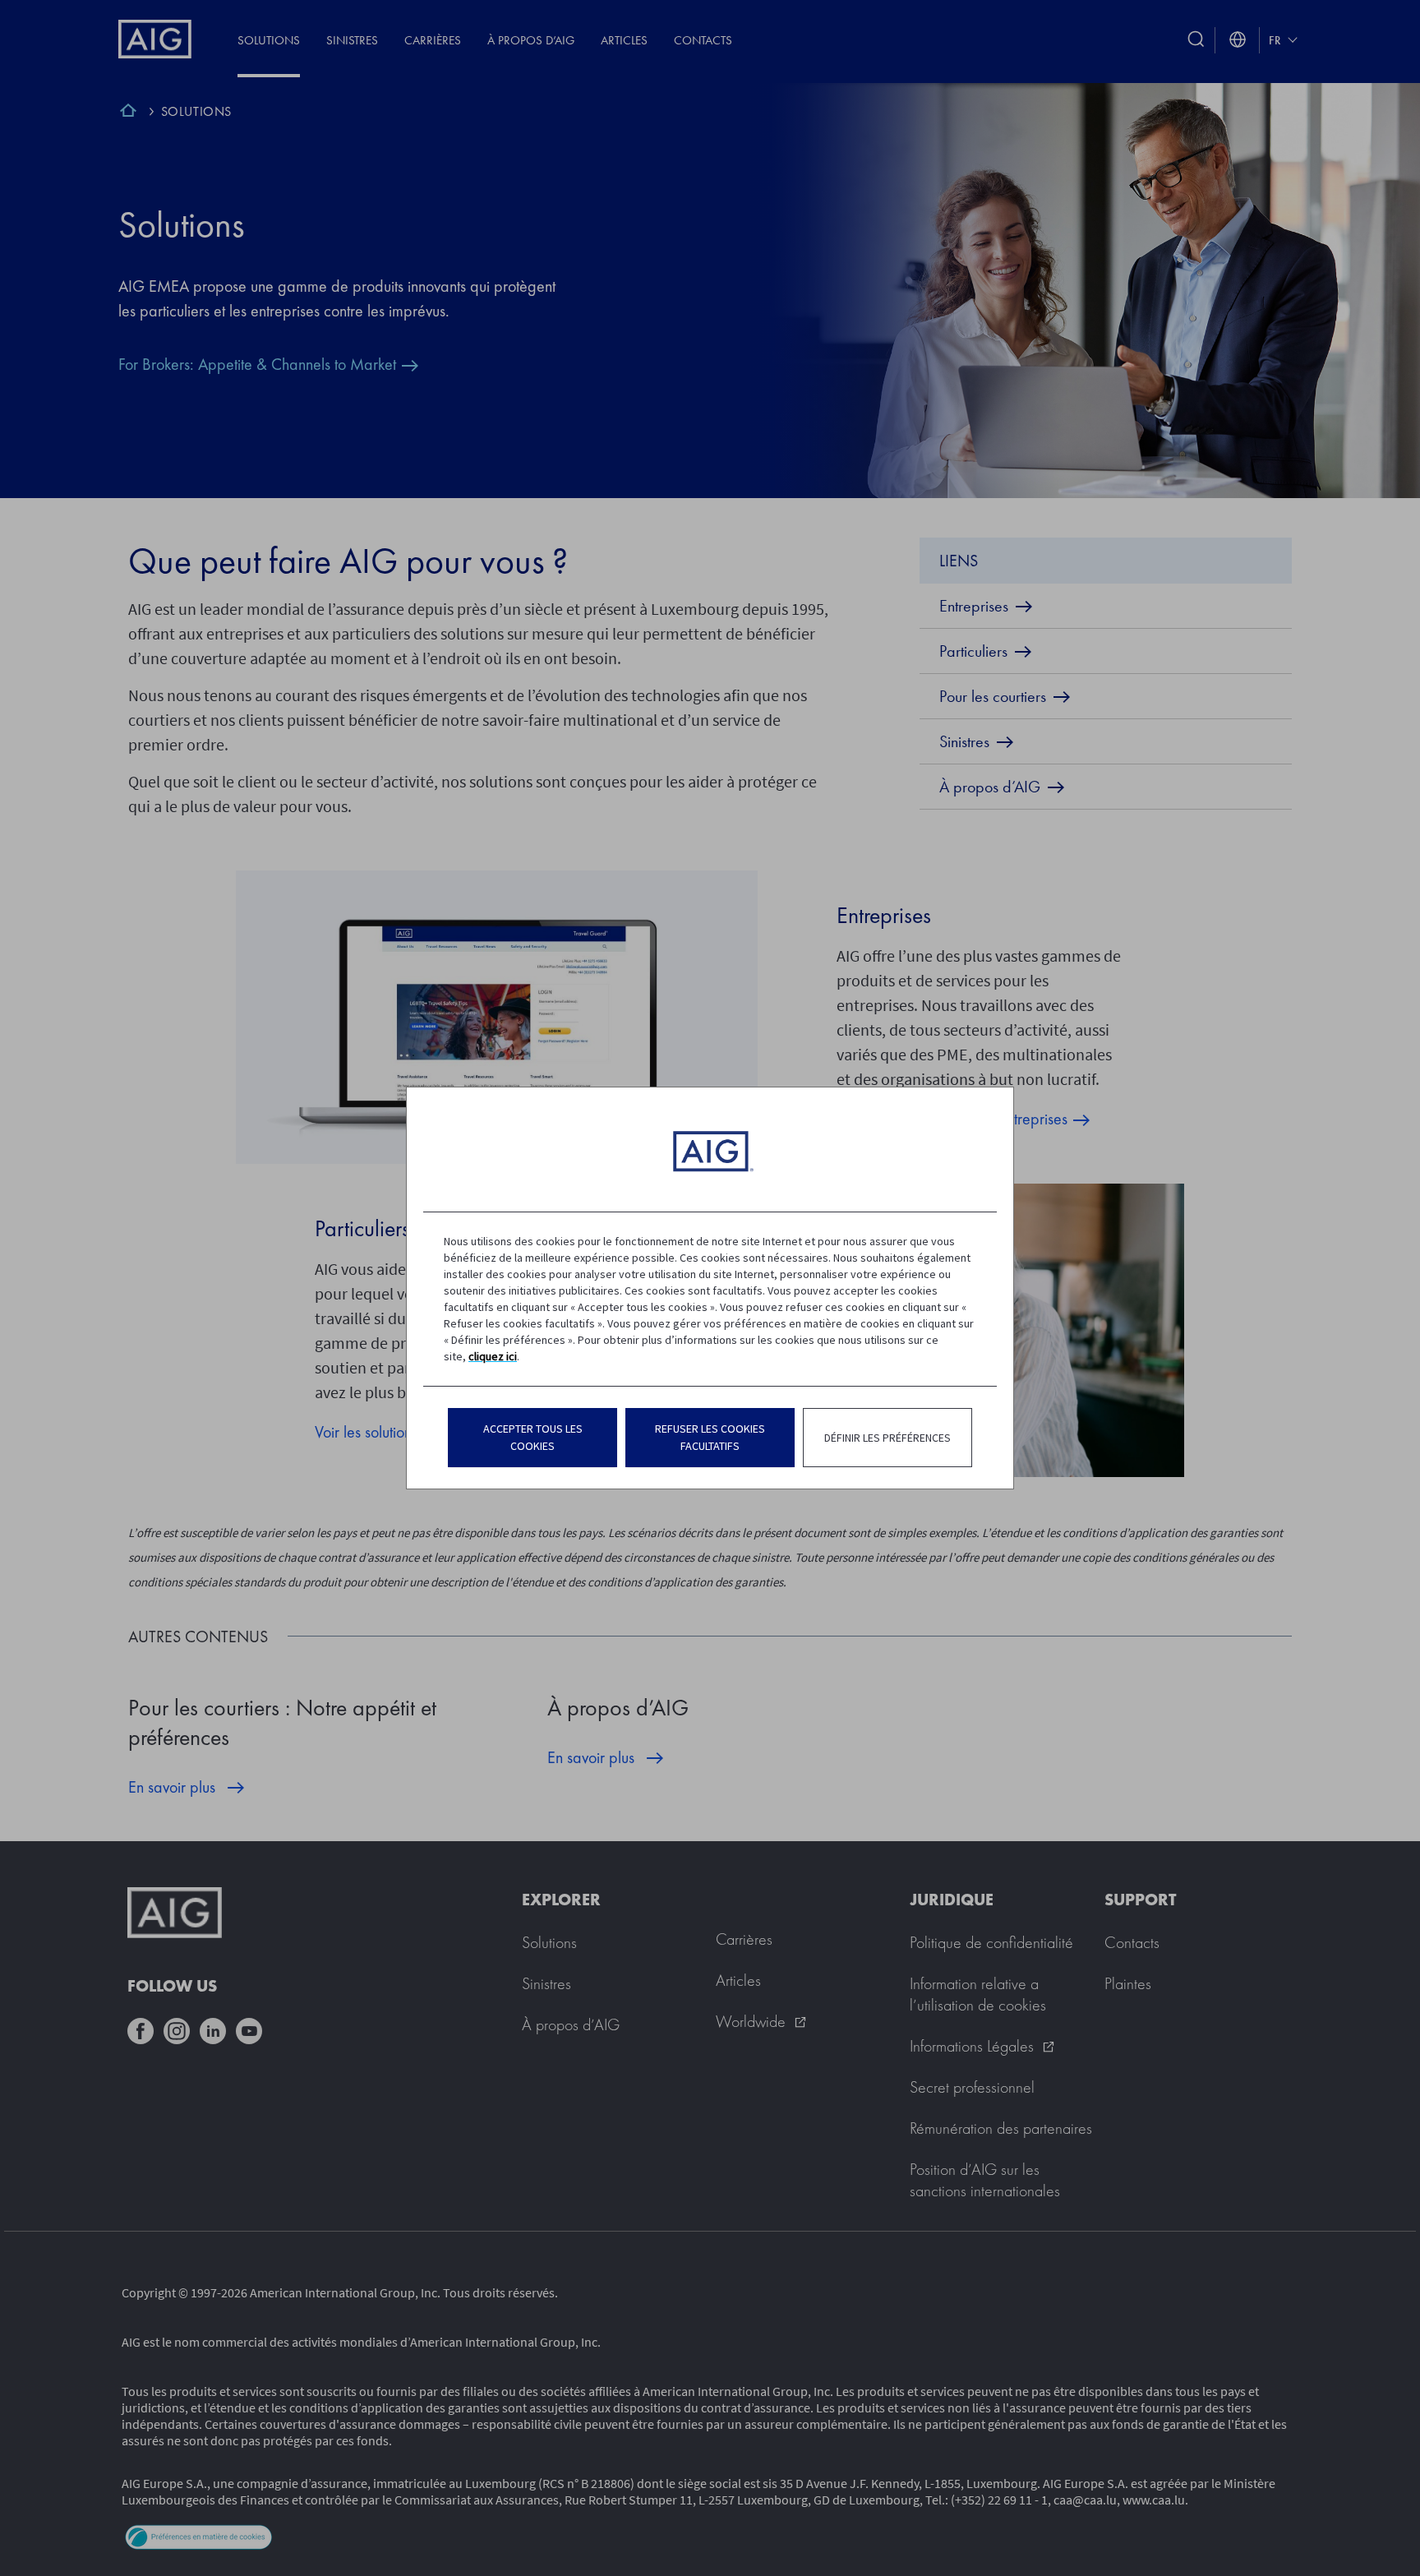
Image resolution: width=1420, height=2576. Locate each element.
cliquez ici (493, 1356)
